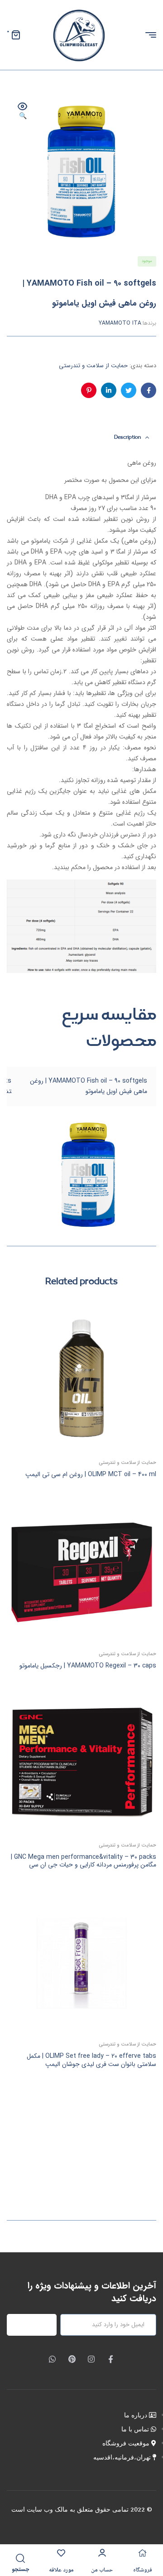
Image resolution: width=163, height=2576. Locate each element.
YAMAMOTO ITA (120, 323)
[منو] (147, 35)
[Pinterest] (72, 2359)
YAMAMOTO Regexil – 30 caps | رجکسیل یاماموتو (88, 1666)
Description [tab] (127, 437)
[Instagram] (91, 2359)
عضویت (37, 2325)
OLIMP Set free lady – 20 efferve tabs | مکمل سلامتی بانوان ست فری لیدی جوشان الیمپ (91, 2060)
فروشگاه (143, 2570)
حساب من (102, 2570)
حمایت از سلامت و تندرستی (93, 366)
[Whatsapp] (52, 2359)
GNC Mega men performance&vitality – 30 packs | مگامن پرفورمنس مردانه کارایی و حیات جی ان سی (84, 1861)
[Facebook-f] (111, 2359)
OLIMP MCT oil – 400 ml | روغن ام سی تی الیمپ (91, 1474)
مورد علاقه (61, 2570)
